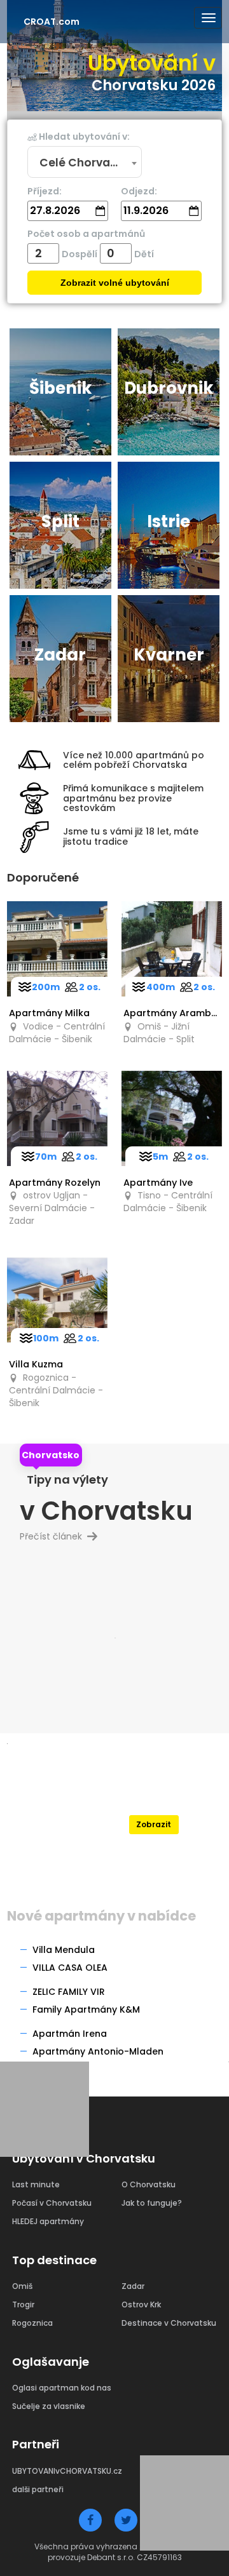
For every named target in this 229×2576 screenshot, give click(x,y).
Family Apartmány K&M (86, 2009)
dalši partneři (38, 2489)
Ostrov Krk (141, 2304)
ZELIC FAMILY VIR (69, 1992)
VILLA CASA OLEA (70, 1968)
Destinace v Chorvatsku (169, 2323)
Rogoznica (32, 2323)
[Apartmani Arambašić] (172, 949)
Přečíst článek (56, 1536)
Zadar (133, 2286)
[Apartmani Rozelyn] (57, 1118)
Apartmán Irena (70, 2034)
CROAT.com (52, 22)
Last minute (36, 2184)
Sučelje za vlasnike (49, 2406)
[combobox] (84, 163)
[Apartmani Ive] (172, 1118)
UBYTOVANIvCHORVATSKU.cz (67, 2471)
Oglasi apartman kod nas (62, 2388)
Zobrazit (154, 1824)
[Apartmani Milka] (57, 949)
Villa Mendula (64, 1950)
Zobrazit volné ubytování (115, 283)
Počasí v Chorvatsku (52, 2203)
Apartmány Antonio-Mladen (98, 2051)
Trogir (23, 2304)
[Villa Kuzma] (57, 1300)
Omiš (22, 2286)
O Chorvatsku (149, 2184)
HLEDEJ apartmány (48, 2221)
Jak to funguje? (152, 2203)
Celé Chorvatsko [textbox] (87, 163)
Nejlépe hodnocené (154, 1801)
